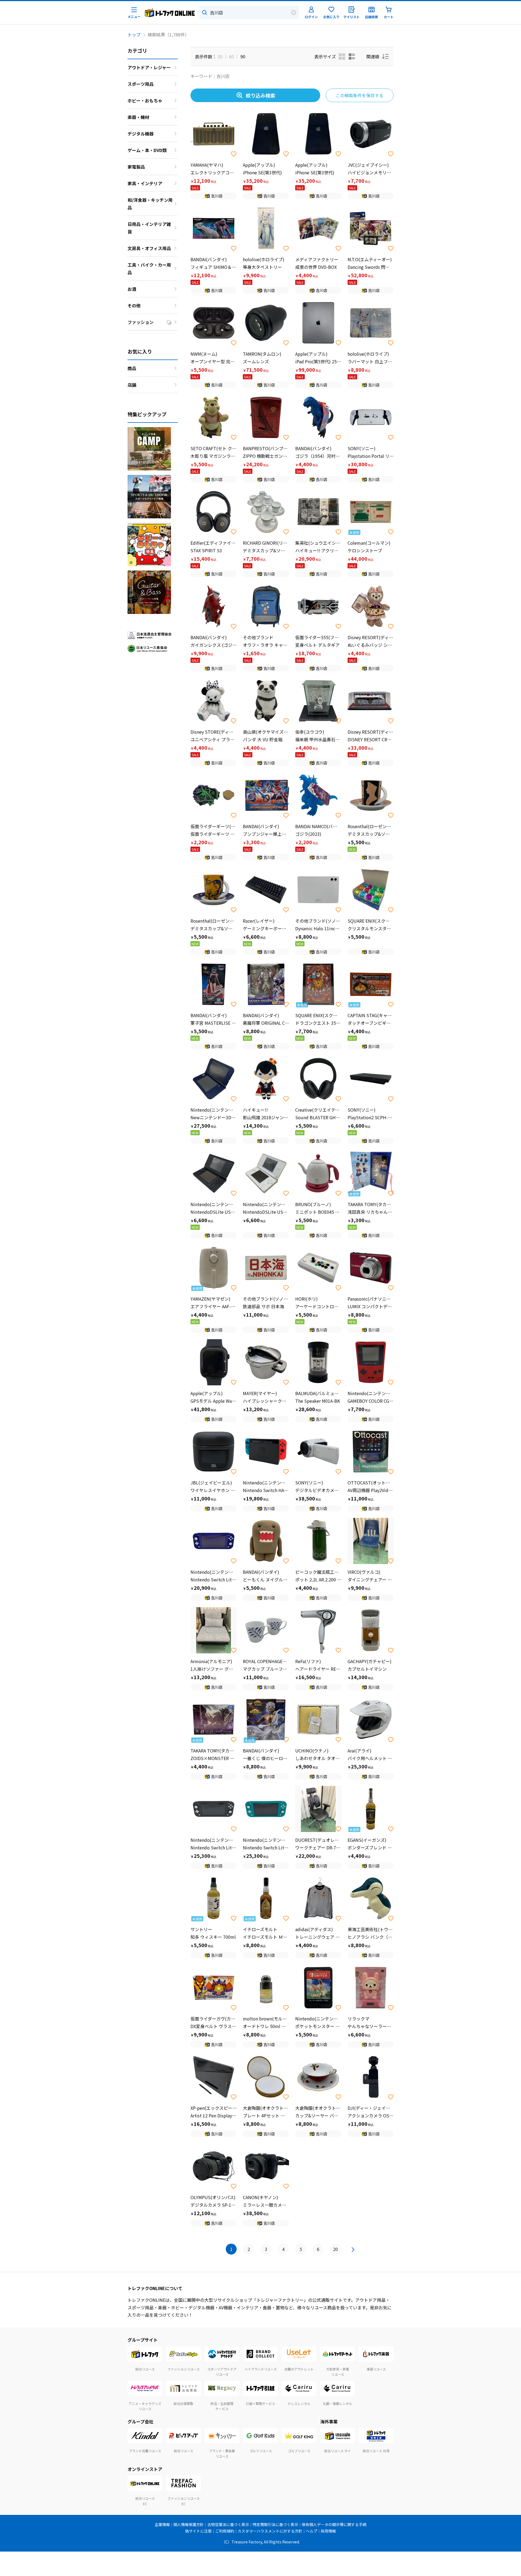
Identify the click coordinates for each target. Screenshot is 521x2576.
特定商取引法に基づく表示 (275, 2524)
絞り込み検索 (260, 95)
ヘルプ (312, 2531)
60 (231, 56)
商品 (132, 368)
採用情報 (328, 2531)
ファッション (141, 322)
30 (220, 56)
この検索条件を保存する (360, 95)
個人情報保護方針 (189, 2524)
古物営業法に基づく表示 (228, 2524)
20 (335, 2249)
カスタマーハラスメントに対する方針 (270, 2531)
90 (243, 56)
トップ (134, 34)
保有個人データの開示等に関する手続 (334, 2524)
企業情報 (162, 2524)
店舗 (132, 385)
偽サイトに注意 (198, 2531)
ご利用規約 (225, 2531)
